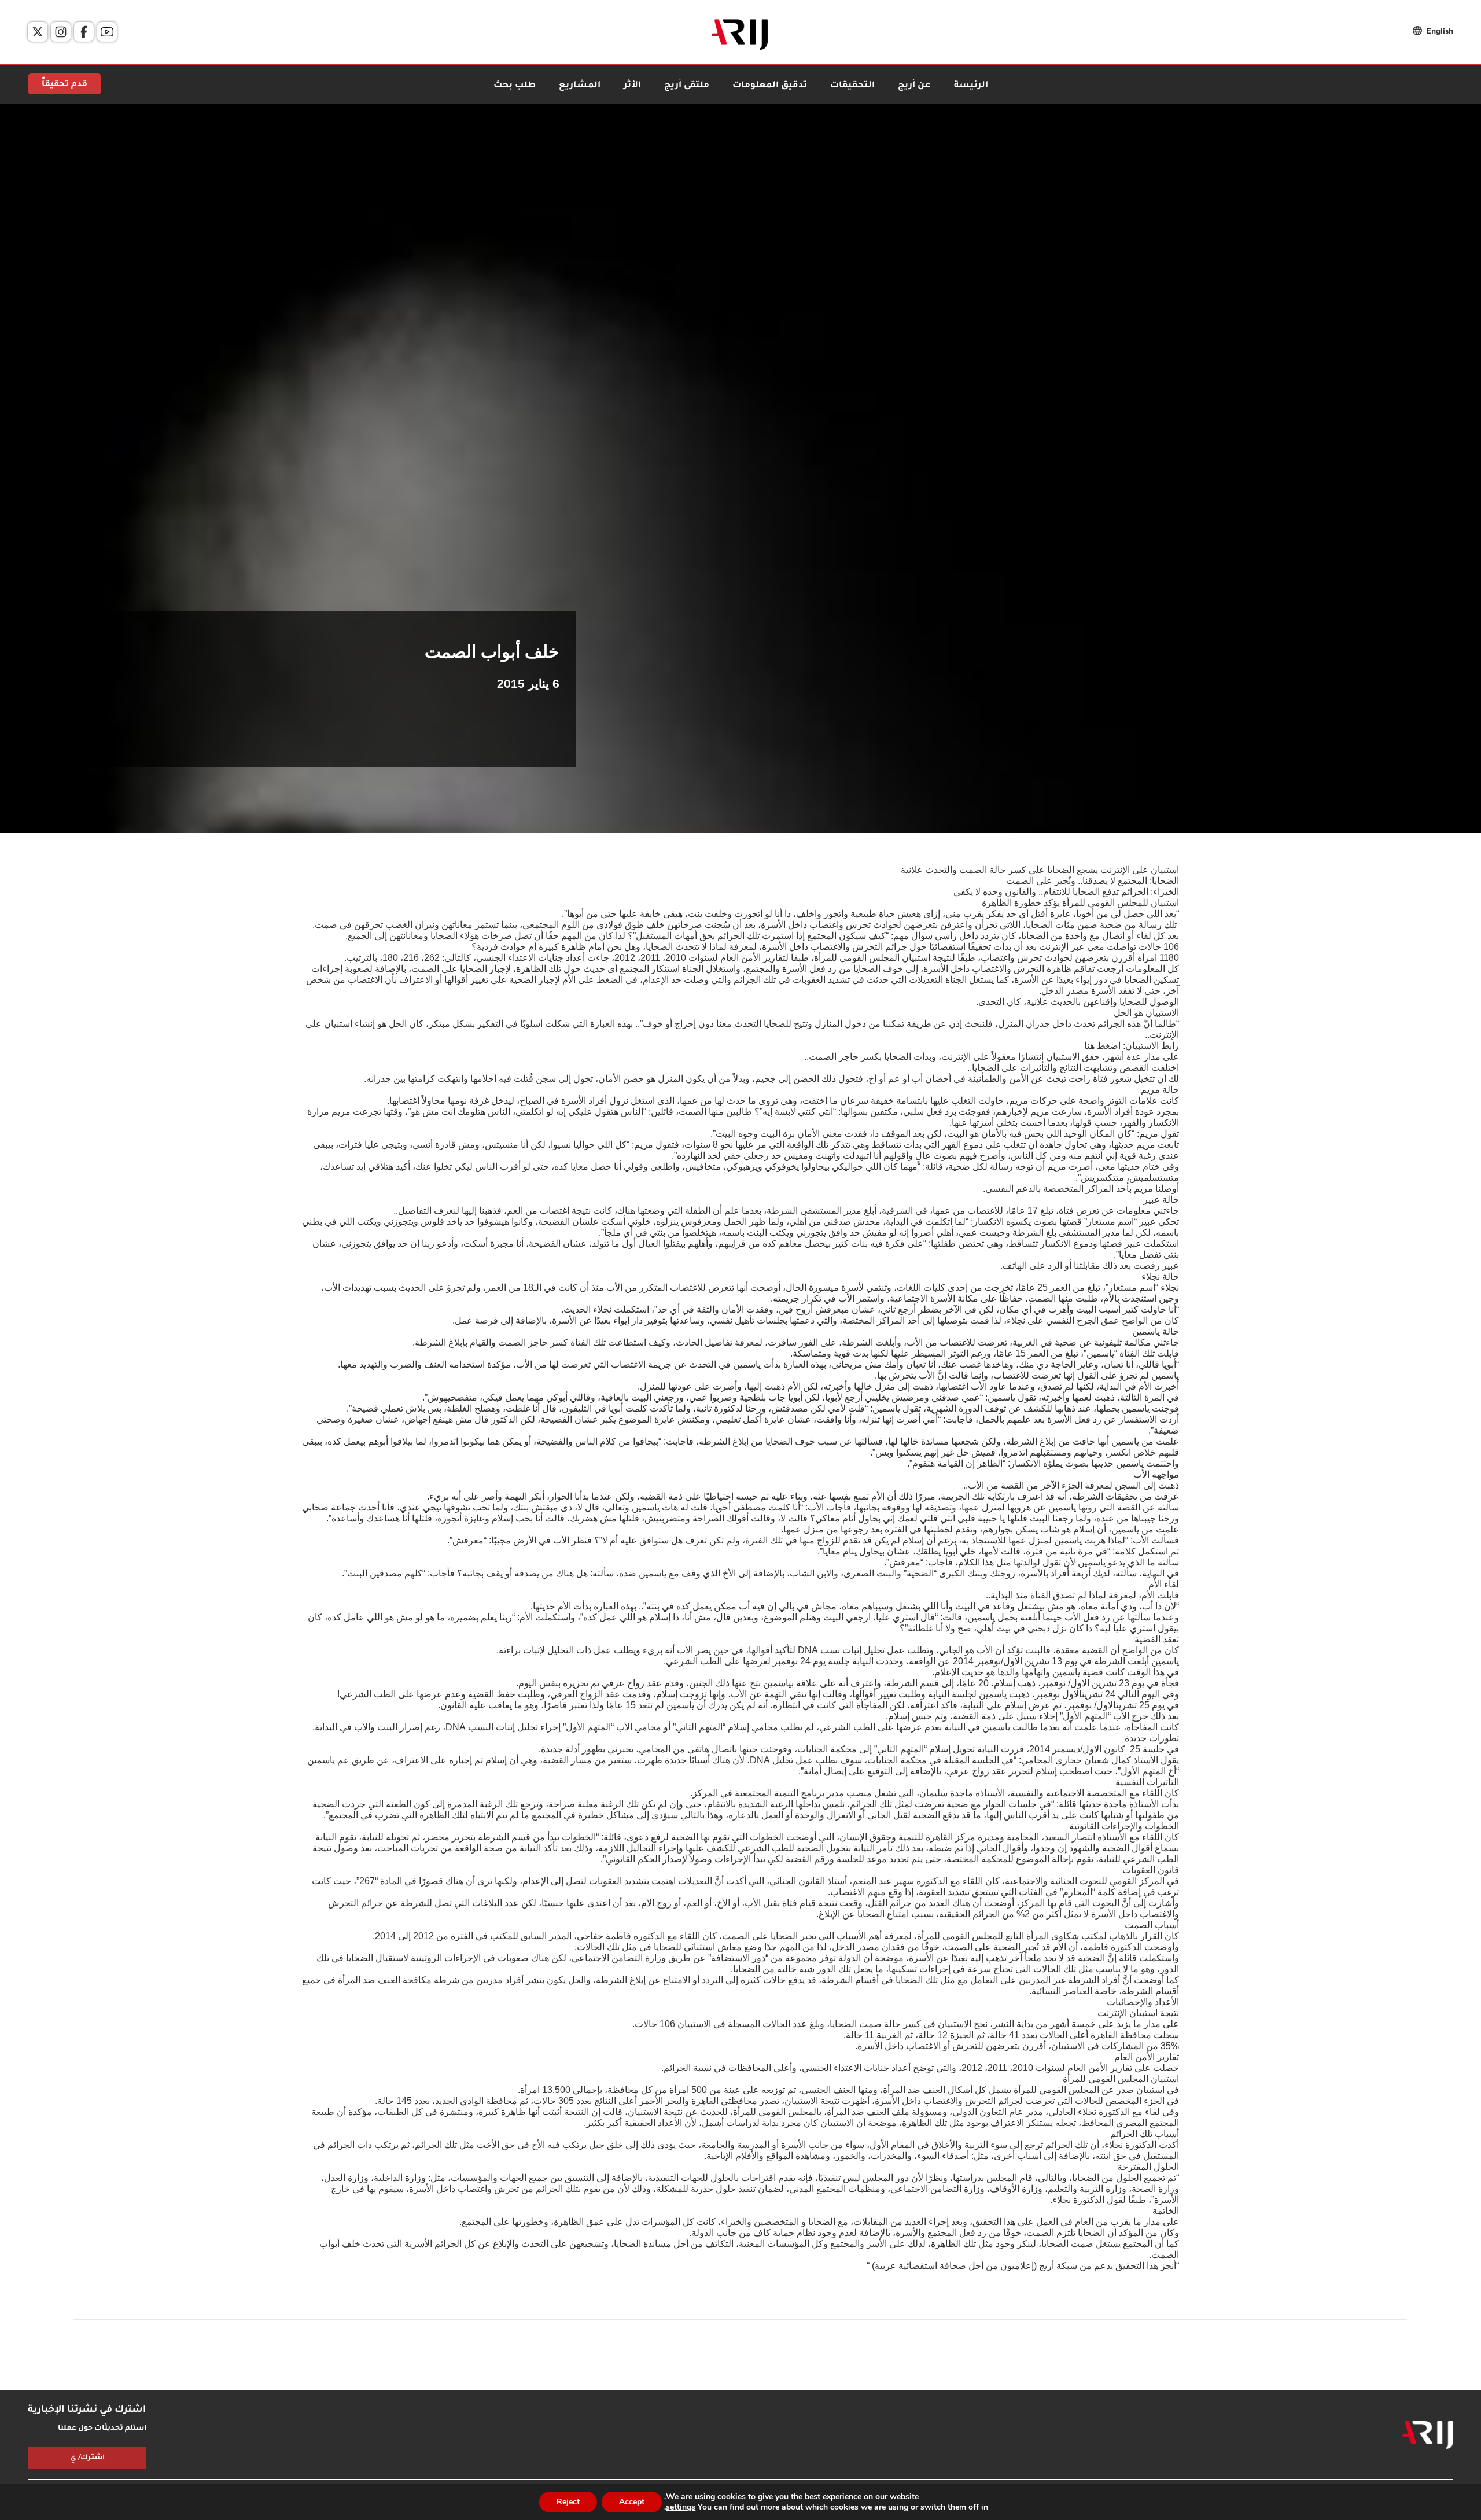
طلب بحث (515, 86)
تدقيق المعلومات (770, 86)
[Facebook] (84, 32)
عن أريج (914, 86)
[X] (38, 32)
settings (681, 2507)
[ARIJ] (1428, 2435)
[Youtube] (107, 32)
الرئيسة (971, 86)
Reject (568, 2502)
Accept (632, 2502)
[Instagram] (61, 32)
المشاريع (580, 86)
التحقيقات (852, 86)
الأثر (632, 86)
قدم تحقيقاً (65, 85)
